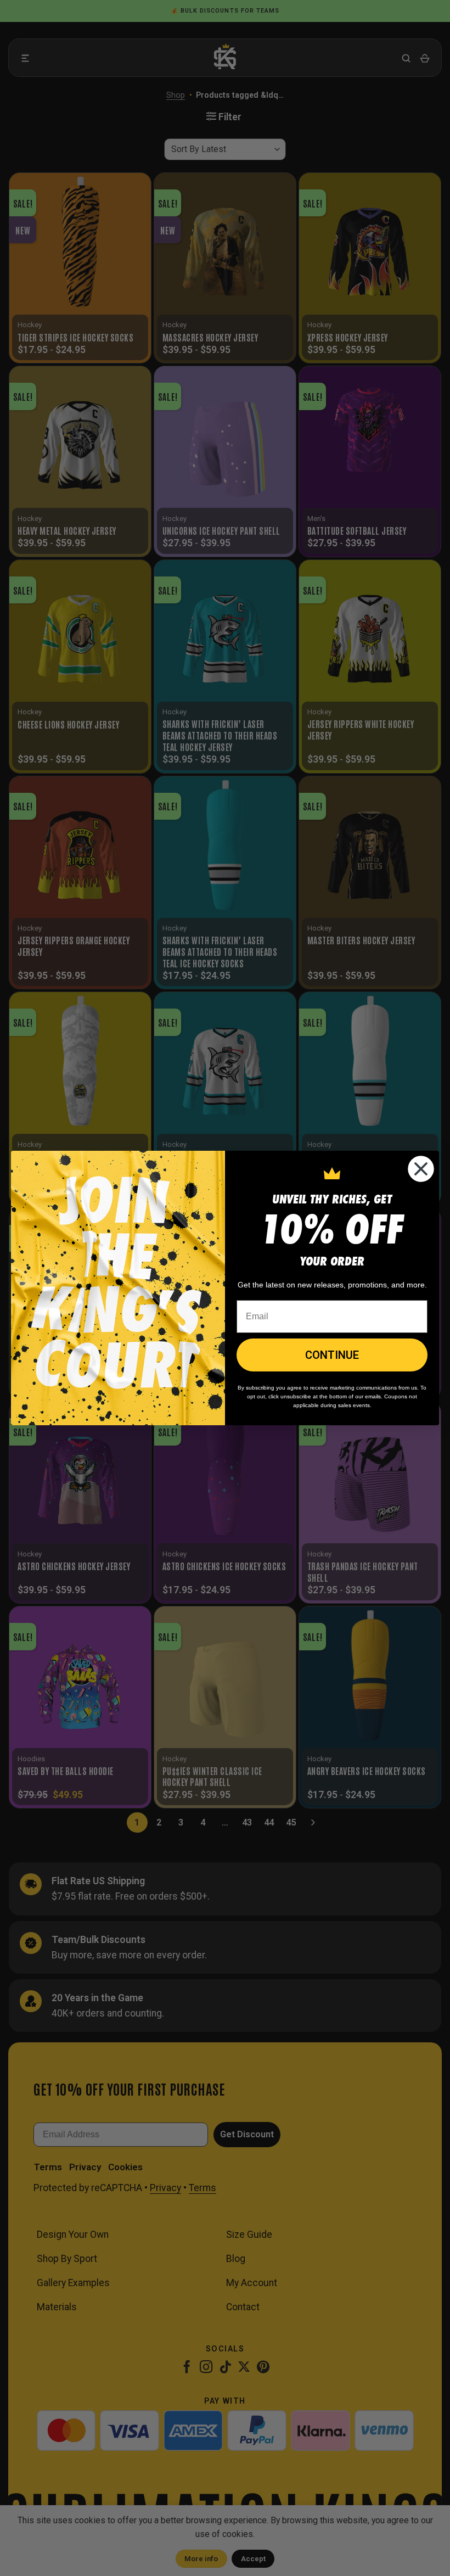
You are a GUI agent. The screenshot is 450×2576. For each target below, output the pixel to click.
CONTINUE (332, 1355)
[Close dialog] (421, 1169)
